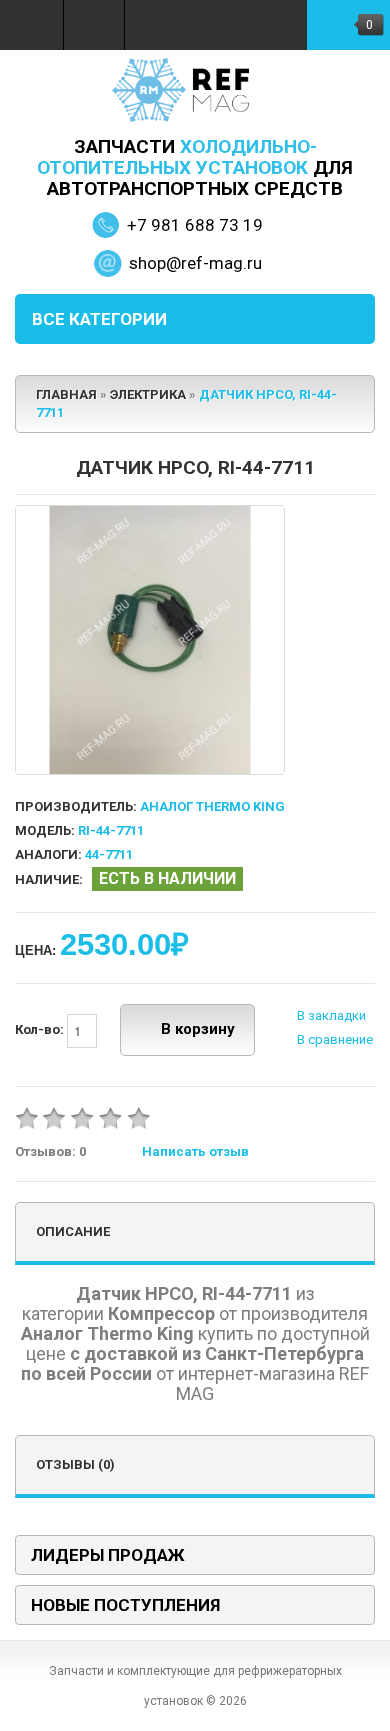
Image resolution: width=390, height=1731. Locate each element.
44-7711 (109, 854)
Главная (66, 394)
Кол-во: (41, 1029)
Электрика (148, 394)
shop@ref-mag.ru (195, 263)
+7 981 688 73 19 (195, 225)
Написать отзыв (195, 1151)
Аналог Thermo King (212, 806)
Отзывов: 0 (50, 1151)
